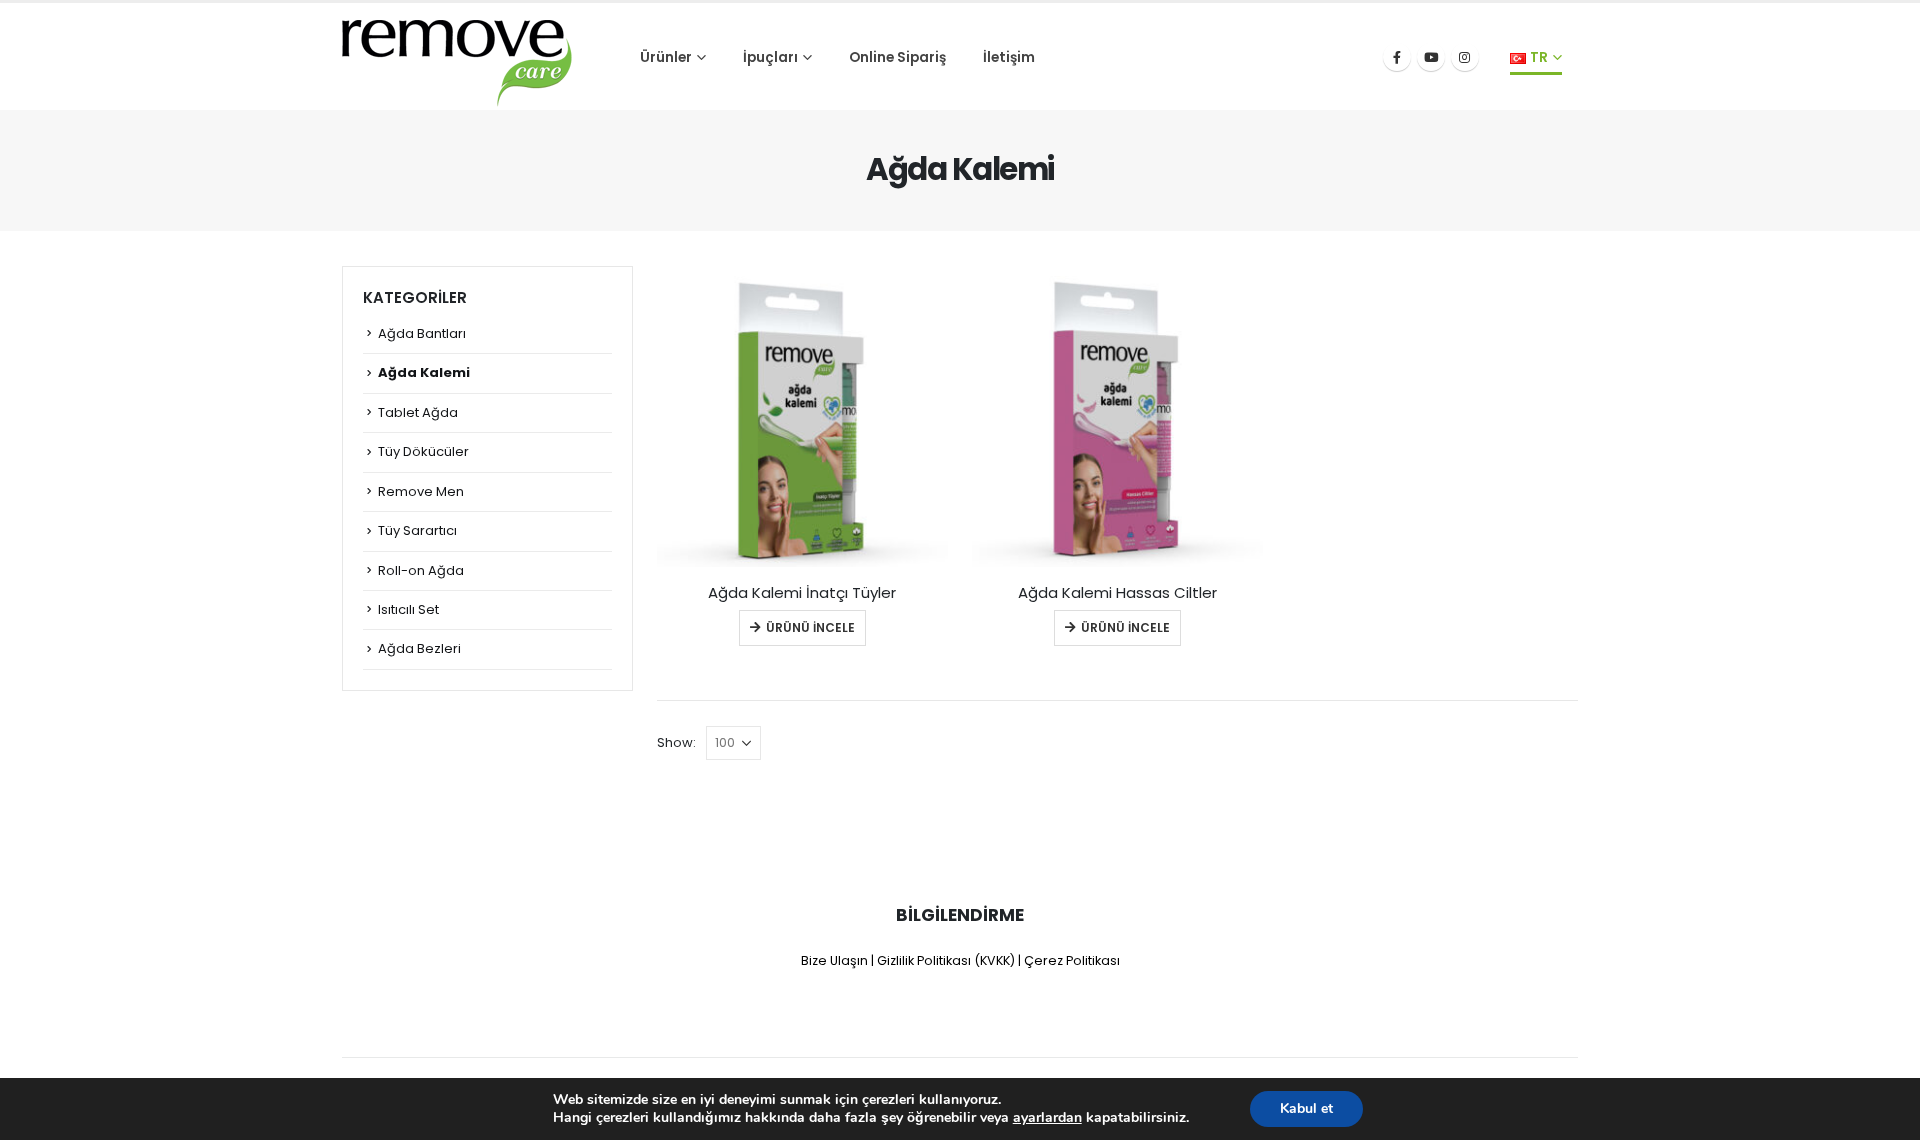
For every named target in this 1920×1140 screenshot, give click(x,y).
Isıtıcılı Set (408, 609)
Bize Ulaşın (834, 960)
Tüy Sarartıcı (417, 530)
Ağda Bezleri (419, 648)
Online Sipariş (897, 57)
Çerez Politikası (1072, 960)
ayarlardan (1047, 1118)
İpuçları (770, 57)
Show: (676, 742)
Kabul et (1306, 1108)
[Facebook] (1397, 57)
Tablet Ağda (418, 412)
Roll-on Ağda (421, 570)
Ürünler (666, 57)
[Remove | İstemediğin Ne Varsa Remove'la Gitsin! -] (457, 57)
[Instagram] (1465, 57)
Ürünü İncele (810, 627)
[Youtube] (1431, 57)
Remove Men (421, 491)
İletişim (1009, 57)
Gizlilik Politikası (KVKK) (946, 960)
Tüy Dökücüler (423, 451)
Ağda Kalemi (424, 372)
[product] (802, 421)
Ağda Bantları (422, 333)
